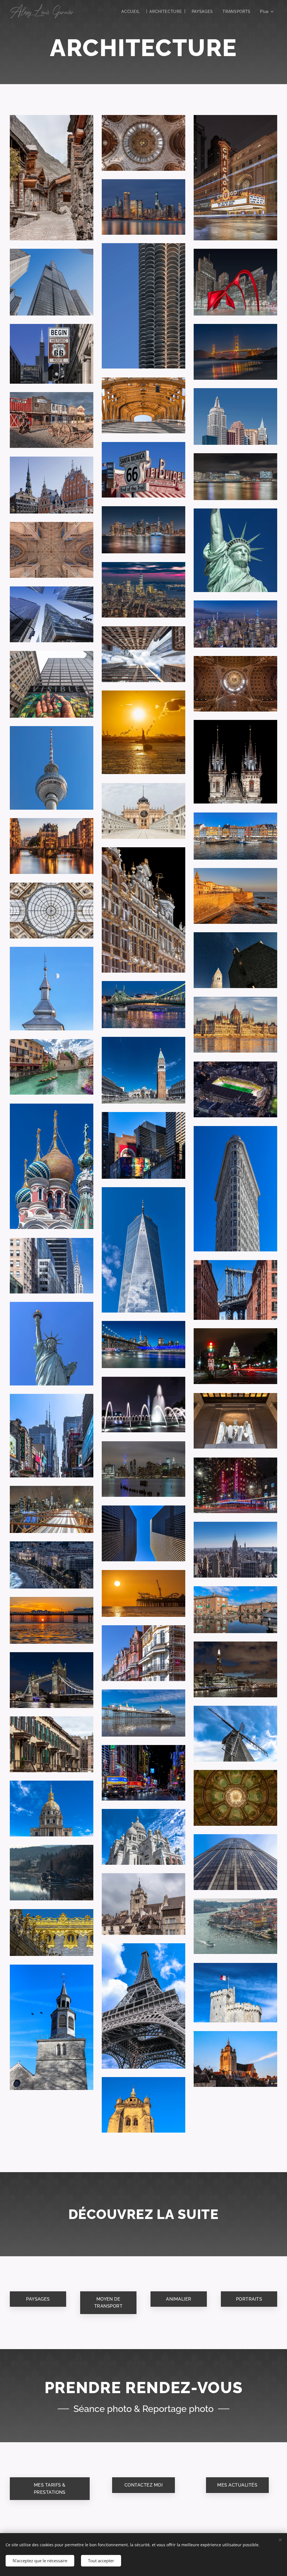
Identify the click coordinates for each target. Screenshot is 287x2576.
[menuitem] (131, 11)
